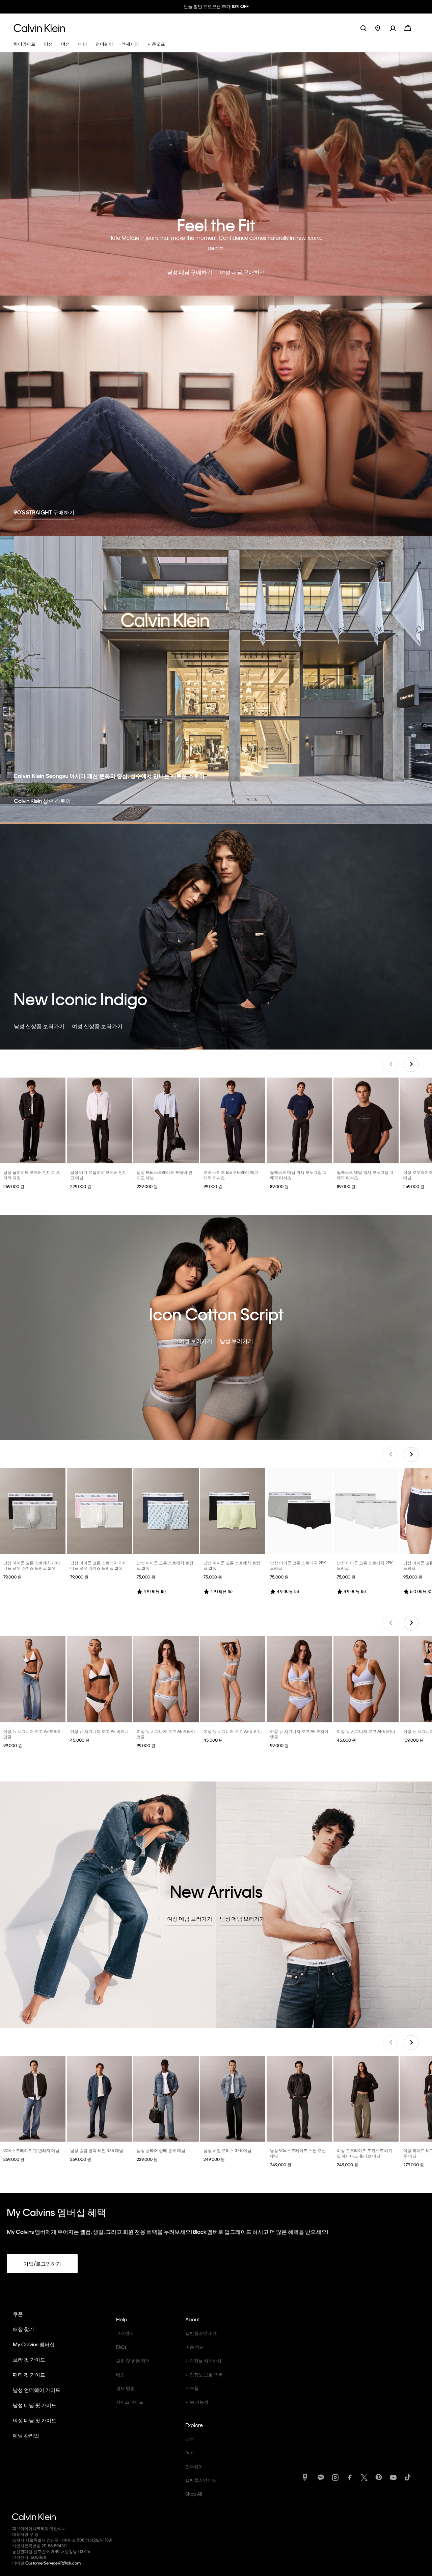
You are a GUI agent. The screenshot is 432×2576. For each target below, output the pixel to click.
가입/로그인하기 (42, 2263)
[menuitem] (383, 27)
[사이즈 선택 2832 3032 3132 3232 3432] (166, 2098)
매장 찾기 (23, 2328)
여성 (190, 2452)
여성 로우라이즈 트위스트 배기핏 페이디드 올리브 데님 (365, 2152)
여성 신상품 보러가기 (97, 1025)
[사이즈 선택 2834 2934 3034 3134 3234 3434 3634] (166, 1120)
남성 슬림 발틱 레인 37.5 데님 (97, 2150)
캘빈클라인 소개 (201, 2332)
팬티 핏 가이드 (29, 2374)
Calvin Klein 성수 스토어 (42, 800)
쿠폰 (18, 2313)
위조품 (192, 2387)
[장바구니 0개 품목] (408, 27)
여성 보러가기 (196, 1340)
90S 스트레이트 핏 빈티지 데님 (31, 2150)
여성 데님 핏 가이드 (35, 2420)
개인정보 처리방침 (203, 2360)
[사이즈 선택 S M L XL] (33, 1120)
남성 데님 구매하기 (190, 271)
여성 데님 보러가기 (190, 1918)
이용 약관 (195, 2346)
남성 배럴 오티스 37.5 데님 (227, 2150)
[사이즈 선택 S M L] (33, 1679)
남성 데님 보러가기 (242, 1918)
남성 (190, 2438)
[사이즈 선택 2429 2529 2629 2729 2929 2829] (366, 2098)
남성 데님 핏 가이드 (35, 2404)
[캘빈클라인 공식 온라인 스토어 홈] (39, 27)
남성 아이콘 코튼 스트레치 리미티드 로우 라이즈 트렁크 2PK (32, 1565)
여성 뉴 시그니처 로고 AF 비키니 (99, 1731)
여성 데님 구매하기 (242, 271)
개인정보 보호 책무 (204, 2374)
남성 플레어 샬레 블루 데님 (161, 2150)
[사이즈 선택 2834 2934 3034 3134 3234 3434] (100, 1120)
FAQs (121, 2346)
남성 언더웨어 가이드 (37, 2389)
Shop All (194, 2493)
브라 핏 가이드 (29, 2359)
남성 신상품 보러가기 (39, 1025)
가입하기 (250, 6)
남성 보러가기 (236, 1340)
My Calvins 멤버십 (34, 2344)
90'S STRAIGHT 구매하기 (44, 512)
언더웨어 (194, 2466)
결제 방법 (125, 2387)
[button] (397, 27)
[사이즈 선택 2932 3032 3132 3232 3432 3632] (100, 2098)
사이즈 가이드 (130, 2401)
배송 (120, 2374)
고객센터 (125, 2332)
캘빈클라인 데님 (201, 2479)
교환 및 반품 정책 (133, 2360)
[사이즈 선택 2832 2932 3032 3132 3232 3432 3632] (33, 2098)
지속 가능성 (197, 2401)
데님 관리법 (26, 2435)
